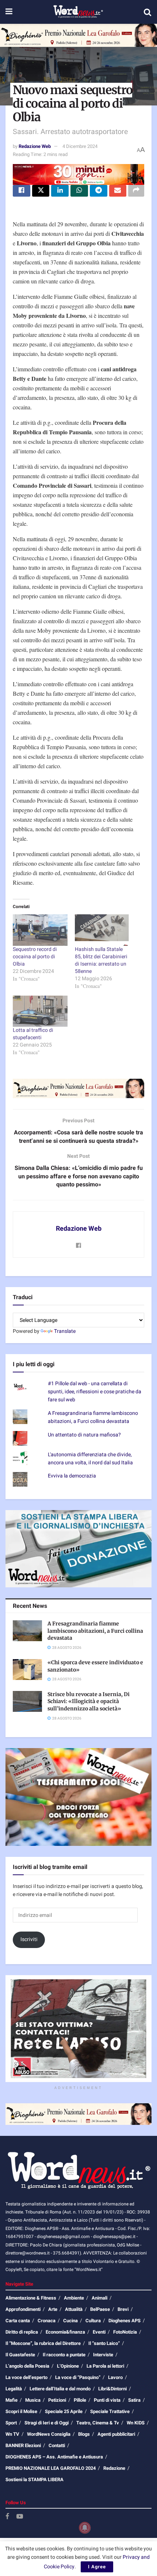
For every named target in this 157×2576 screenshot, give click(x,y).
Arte (53, 2309)
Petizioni (57, 2400)
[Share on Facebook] (22, 191)
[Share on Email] (118, 191)
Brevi (123, 2309)
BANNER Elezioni (23, 2445)
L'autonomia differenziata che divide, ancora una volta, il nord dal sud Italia (90, 1459)
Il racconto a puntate (64, 2355)
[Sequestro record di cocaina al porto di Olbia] (40, 930)
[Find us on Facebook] (7, 2517)
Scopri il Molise (21, 2411)
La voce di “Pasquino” (78, 2377)
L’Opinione (68, 2366)
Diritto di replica (22, 2332)
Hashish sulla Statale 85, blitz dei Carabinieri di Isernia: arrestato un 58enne (101, 960)
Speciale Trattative (110, 2411)
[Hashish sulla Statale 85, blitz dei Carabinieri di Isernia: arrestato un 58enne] (102, 930)
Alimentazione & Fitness (31, 2298)
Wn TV (12, 2434)
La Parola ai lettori (105, 2366)
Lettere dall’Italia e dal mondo (60, 2389)
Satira (134, 2400)
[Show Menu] (9, 12)
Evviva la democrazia (72, 1476)
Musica (33, 2400)
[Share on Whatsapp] (79, 191)
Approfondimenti (23, 2309)
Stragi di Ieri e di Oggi (47, 2423)
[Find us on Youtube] (20, 2517)
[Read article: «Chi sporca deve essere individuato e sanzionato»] (27, 1670)
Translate (65, 1331)
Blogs (84, 2434)
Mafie (12, 2400)
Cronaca (47, 2321)
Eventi (99, 2332)
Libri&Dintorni (112, 2389)
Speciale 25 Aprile (64, 2411)
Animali (99, 2298)
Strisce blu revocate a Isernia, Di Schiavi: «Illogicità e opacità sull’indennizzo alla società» (89, 1701)
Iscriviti (29, 1939)
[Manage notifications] (85, 2528)
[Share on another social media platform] (136, 191)
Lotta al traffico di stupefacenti (33, 1034)
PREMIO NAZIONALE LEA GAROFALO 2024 (51, 2468)
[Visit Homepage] (78, 12)
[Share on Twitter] (41, 191)
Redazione (114, 2468)
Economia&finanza (65, 2332)
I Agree (97, 2567)
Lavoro (115, 2377)
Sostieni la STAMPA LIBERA (35, 2480)
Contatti (57, 2445)
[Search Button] (148, 12)
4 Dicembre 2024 (80, 146)
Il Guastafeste (20, 2355)
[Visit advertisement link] (78, 35)
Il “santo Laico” (104, 2343)
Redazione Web (35, 146)
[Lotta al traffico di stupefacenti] (40, 1011)
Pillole (80, 2400)
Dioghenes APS (125, 2321)
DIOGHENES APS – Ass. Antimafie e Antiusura (54, 2457)
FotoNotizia (125, 2332)
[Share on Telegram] (99, 191)
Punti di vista (107, 2400)
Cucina (70, 2321)
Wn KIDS (136, 2423)
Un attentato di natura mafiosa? (84, 1435)
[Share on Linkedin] (60, 191)
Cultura (93, 2321)
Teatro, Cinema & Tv (98, 2423)
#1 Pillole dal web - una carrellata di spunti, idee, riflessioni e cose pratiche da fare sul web (95, 1392)
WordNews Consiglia (49, 2434)
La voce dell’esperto (26, 2377)
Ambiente (74, 2298)
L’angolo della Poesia (27, 2366)
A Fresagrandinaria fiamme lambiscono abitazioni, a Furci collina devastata (93, 1417)
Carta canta (18, 2321)
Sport (11, 2423)
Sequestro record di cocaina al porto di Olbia (35, 957)
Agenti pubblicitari (116, 2434)
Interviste (103, 2355)
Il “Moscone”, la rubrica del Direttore (43, 2343)
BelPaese (100, 2309)
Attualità (74, 2309)
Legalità (14, 2389)
